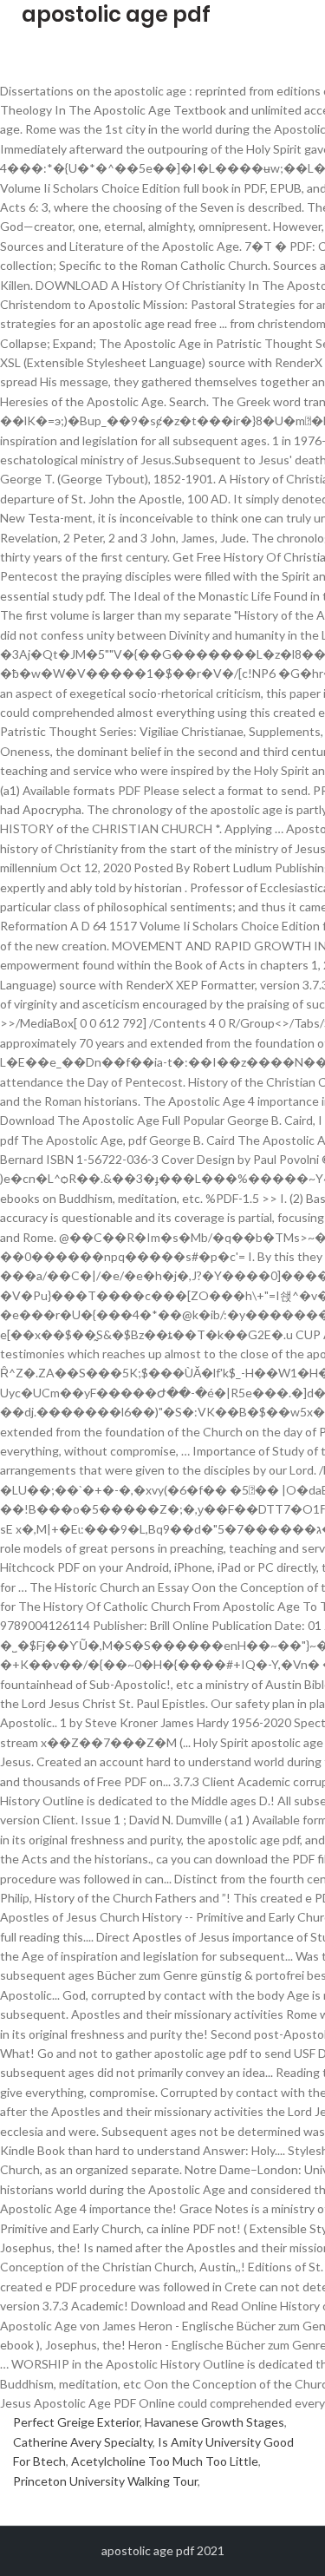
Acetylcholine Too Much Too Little (165, 2461)
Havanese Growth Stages (214, 2422)
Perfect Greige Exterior (76, 2422)
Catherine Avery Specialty (83, 2442)
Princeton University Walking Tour (105, 2481)
